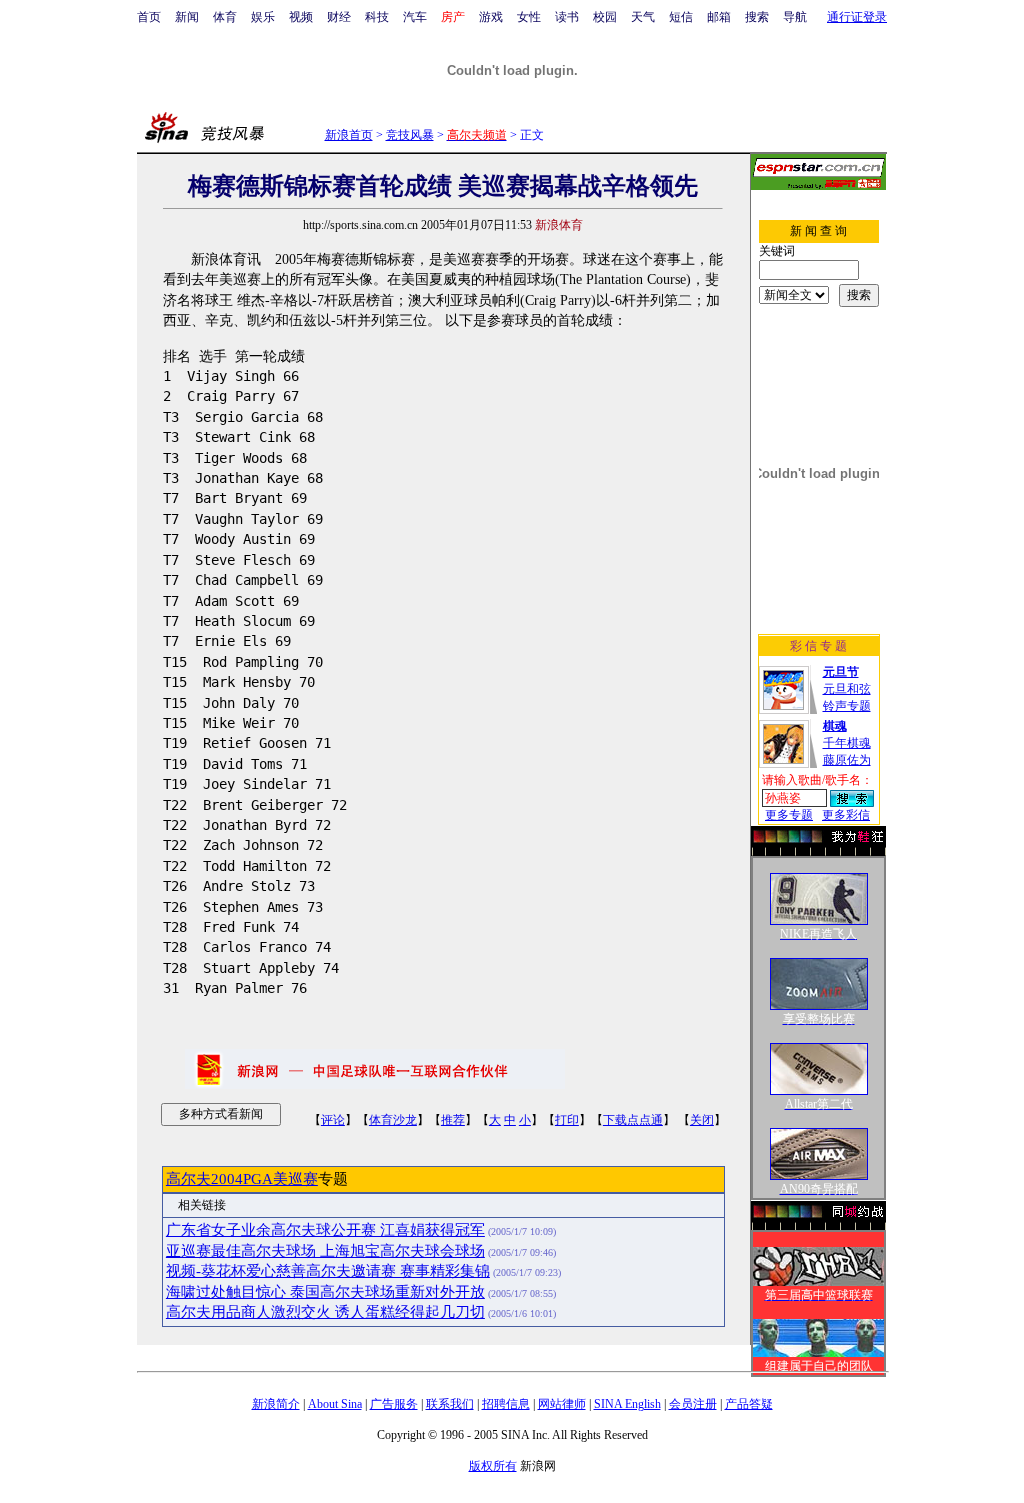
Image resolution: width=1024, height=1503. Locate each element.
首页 (149, 17)
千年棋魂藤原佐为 (847, 743)
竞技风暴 (410, 135)
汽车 (415, 17)
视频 (301, 17)
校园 (605, 17)
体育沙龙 (393, 1120)
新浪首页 (349, 135)
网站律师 (562, 1404)
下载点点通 (633, 1120)
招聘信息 (506, 1404)
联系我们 (450, 1404)
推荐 (453, 1120)
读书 (567, 17)
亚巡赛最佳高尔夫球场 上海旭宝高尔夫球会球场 (325, 1251)
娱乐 (263, 17)
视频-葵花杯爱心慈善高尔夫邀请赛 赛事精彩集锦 (328, 1271)
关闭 (702, 1120)
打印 (567, 1120)
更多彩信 (846, 815)
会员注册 (693, 1404)
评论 (333, 1120)
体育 (225, 17)
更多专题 (789, 815)
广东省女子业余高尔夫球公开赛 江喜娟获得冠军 (325, 1230)
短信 (681, 17)
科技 (377, 17)
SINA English (627, 1404)
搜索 (757, 17)
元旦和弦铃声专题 (847, 689)
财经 (339, 17)
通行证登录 (857, 17)
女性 (529, 17)
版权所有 (493, 1466)
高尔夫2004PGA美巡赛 (242, 1179)
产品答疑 (749, 1404)
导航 (795, 17)
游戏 (491, 17)
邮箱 (719, 17)
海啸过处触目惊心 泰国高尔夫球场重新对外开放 (325, 1292)
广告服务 (394, 1404)
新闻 (187, 17)
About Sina (335, 1404)
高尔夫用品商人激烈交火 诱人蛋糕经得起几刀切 (325, 1312)
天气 (643, 17)
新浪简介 (276, 1404)
